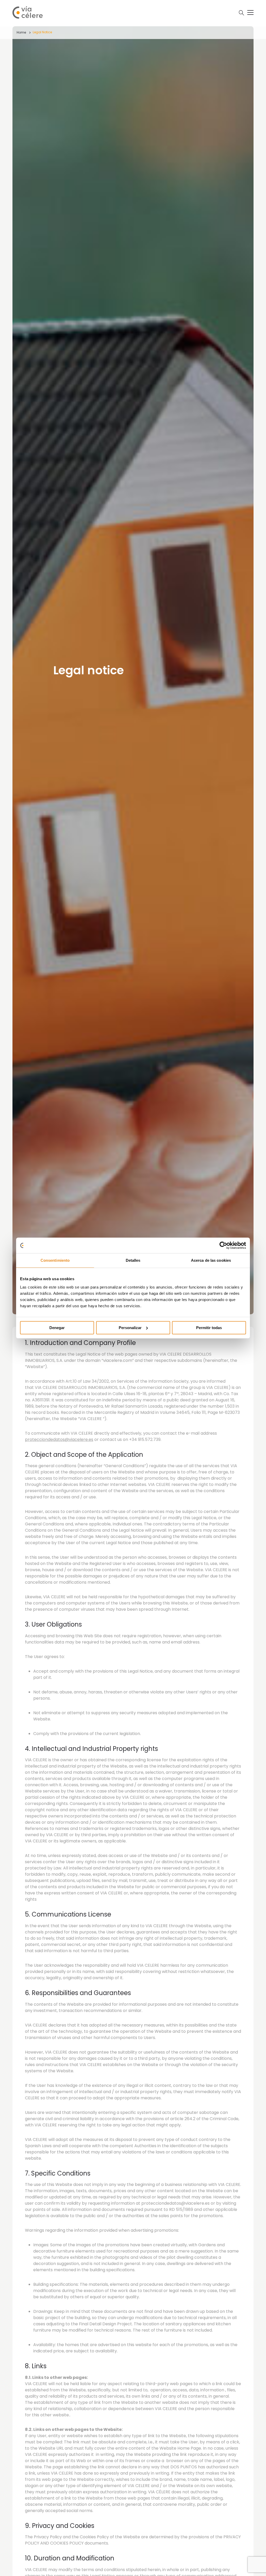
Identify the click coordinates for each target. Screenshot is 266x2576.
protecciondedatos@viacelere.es (59, 1439)
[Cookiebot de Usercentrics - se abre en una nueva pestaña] (223, 1245)
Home (21, 32)
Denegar (57, 1328)
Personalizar (130, 1328)
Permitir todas (209, 1328)
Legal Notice (42, 32)
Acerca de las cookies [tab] (211, 1260)
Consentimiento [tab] (55, 1260)
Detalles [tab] (133, 1260)
